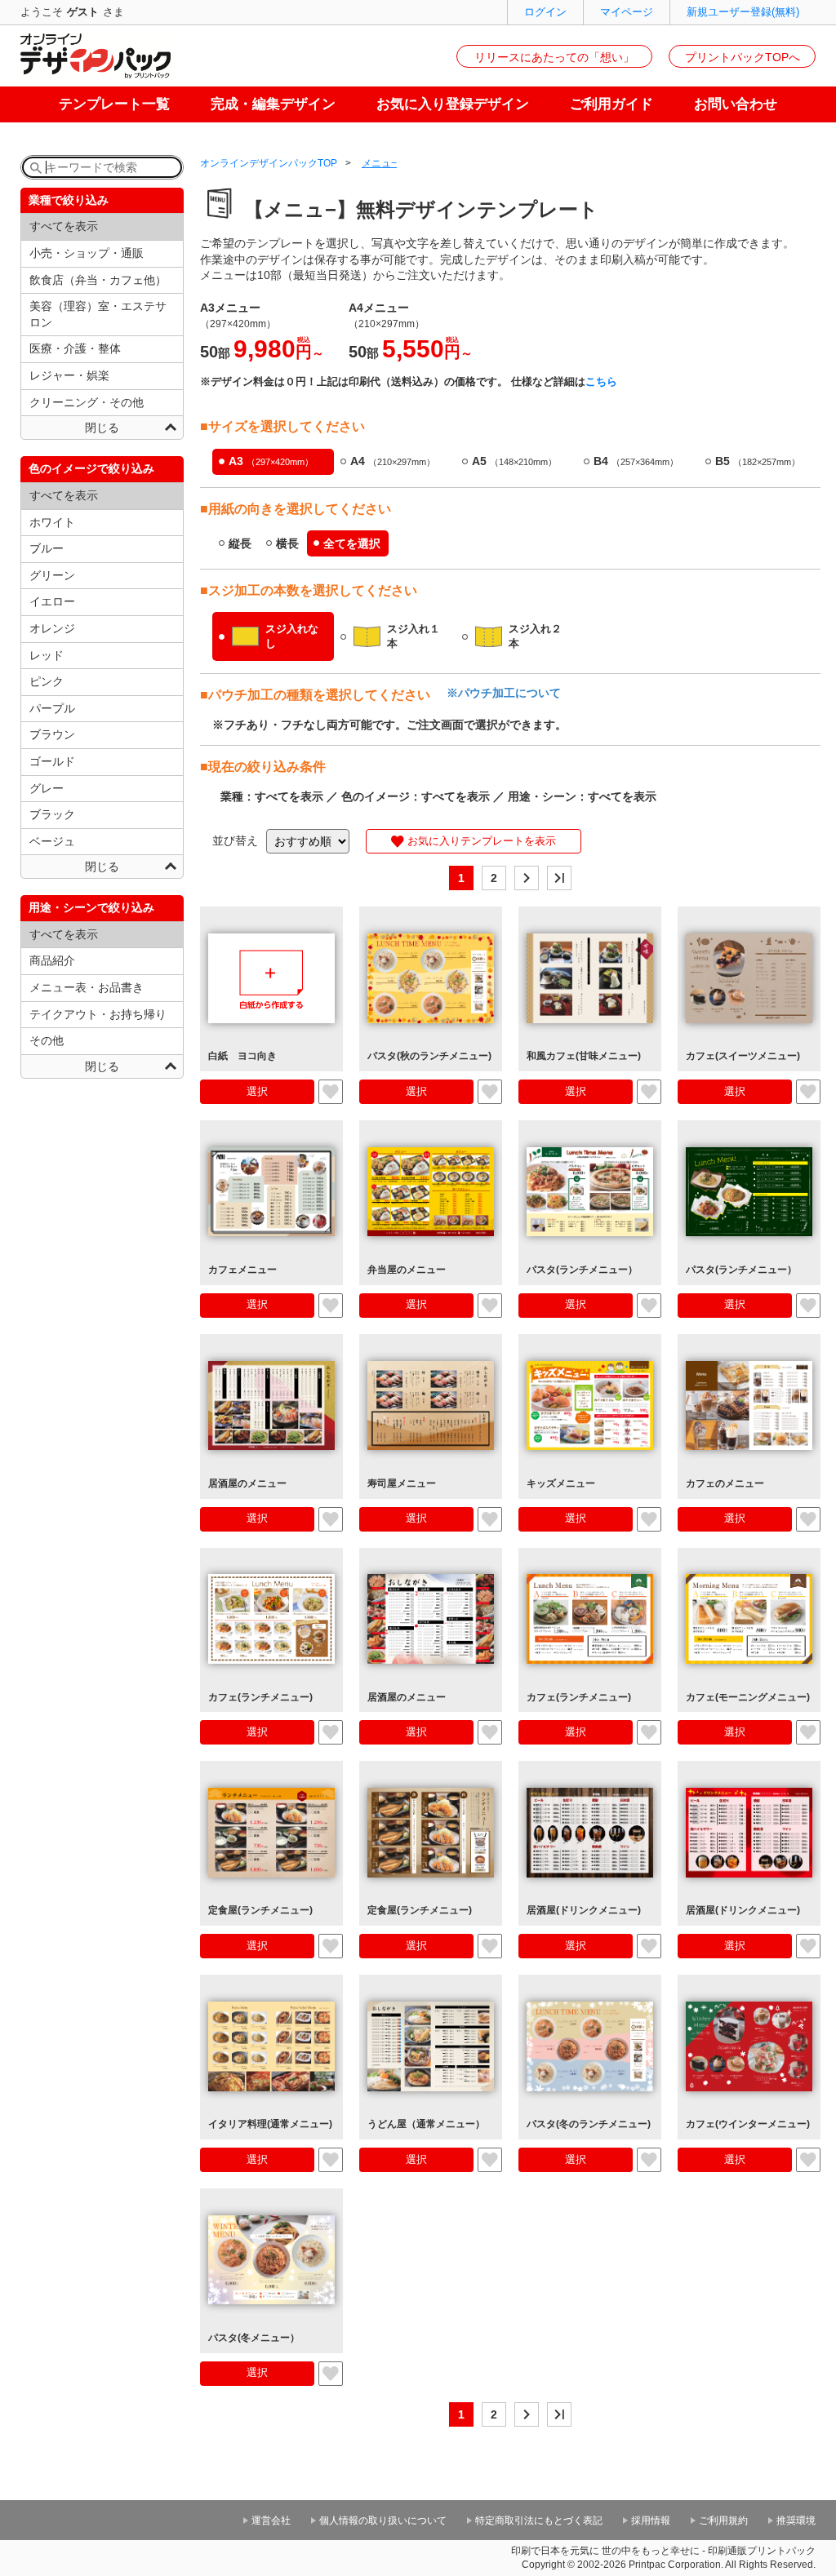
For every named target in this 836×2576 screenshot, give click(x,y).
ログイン (545, 12)
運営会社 (271, 2521)
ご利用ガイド (611, 104)
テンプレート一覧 (114, 104)
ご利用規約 (723, 2521)
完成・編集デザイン (273, 104)
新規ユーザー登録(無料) (743, 12)
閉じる (102, 428)
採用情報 (651, 2521)
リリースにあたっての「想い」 (554, 57)
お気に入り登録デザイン (453, 104)
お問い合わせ (736, 104)
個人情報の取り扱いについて (383, 2521)
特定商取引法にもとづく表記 (539, 2521)
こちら (601, 381)
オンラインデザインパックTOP (269, 163)
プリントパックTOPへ (743, 57)
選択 (257, 1091)
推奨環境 (796, 2521)
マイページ (627, 12)
